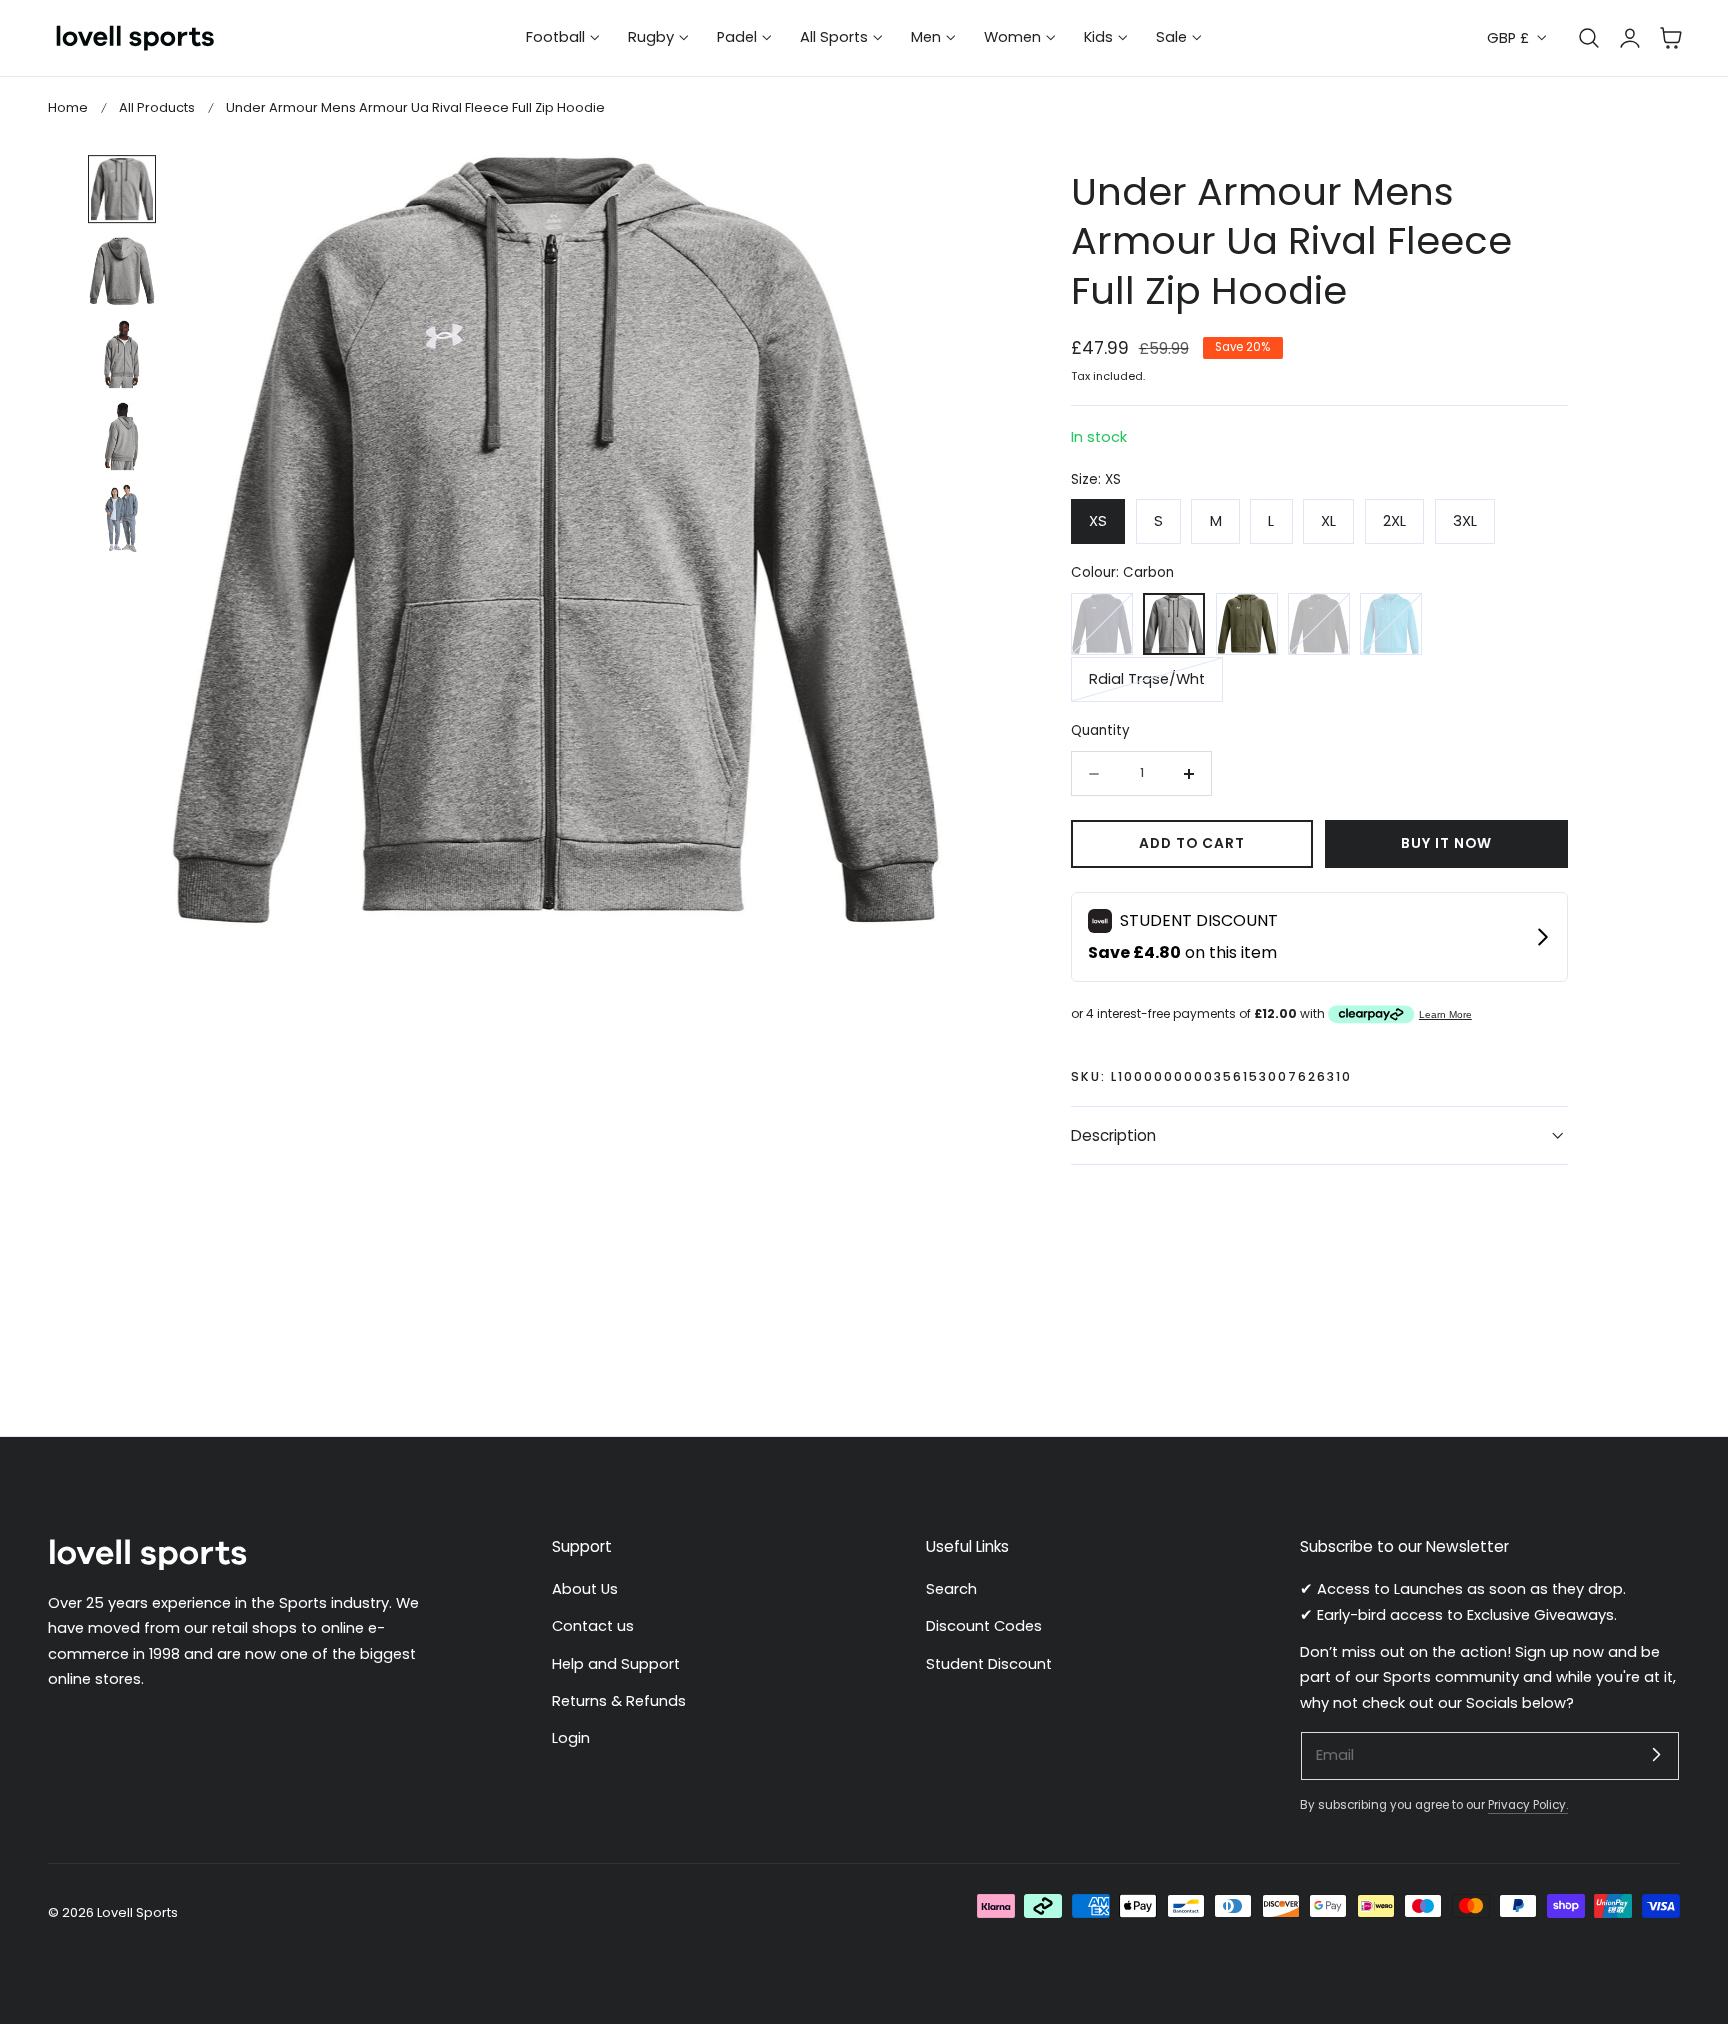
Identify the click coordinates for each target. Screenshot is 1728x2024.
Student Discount (989, 1664)
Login (571, 1739)
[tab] (122, 189)
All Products (157, 107)
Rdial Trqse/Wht (1147, 679)
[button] (1671, 38)
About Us (585, 1589)
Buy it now (1446, 843)
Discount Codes (984, 1627)
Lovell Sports (137, 1912)
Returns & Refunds (619, 1701)
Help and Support (616, 1664)
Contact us (593, 1627)
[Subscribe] (1656, 1755)
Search (951, 1589)
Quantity (1100, 730)
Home (68, 107)
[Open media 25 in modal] (905, 191)
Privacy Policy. (1528, 1805)
